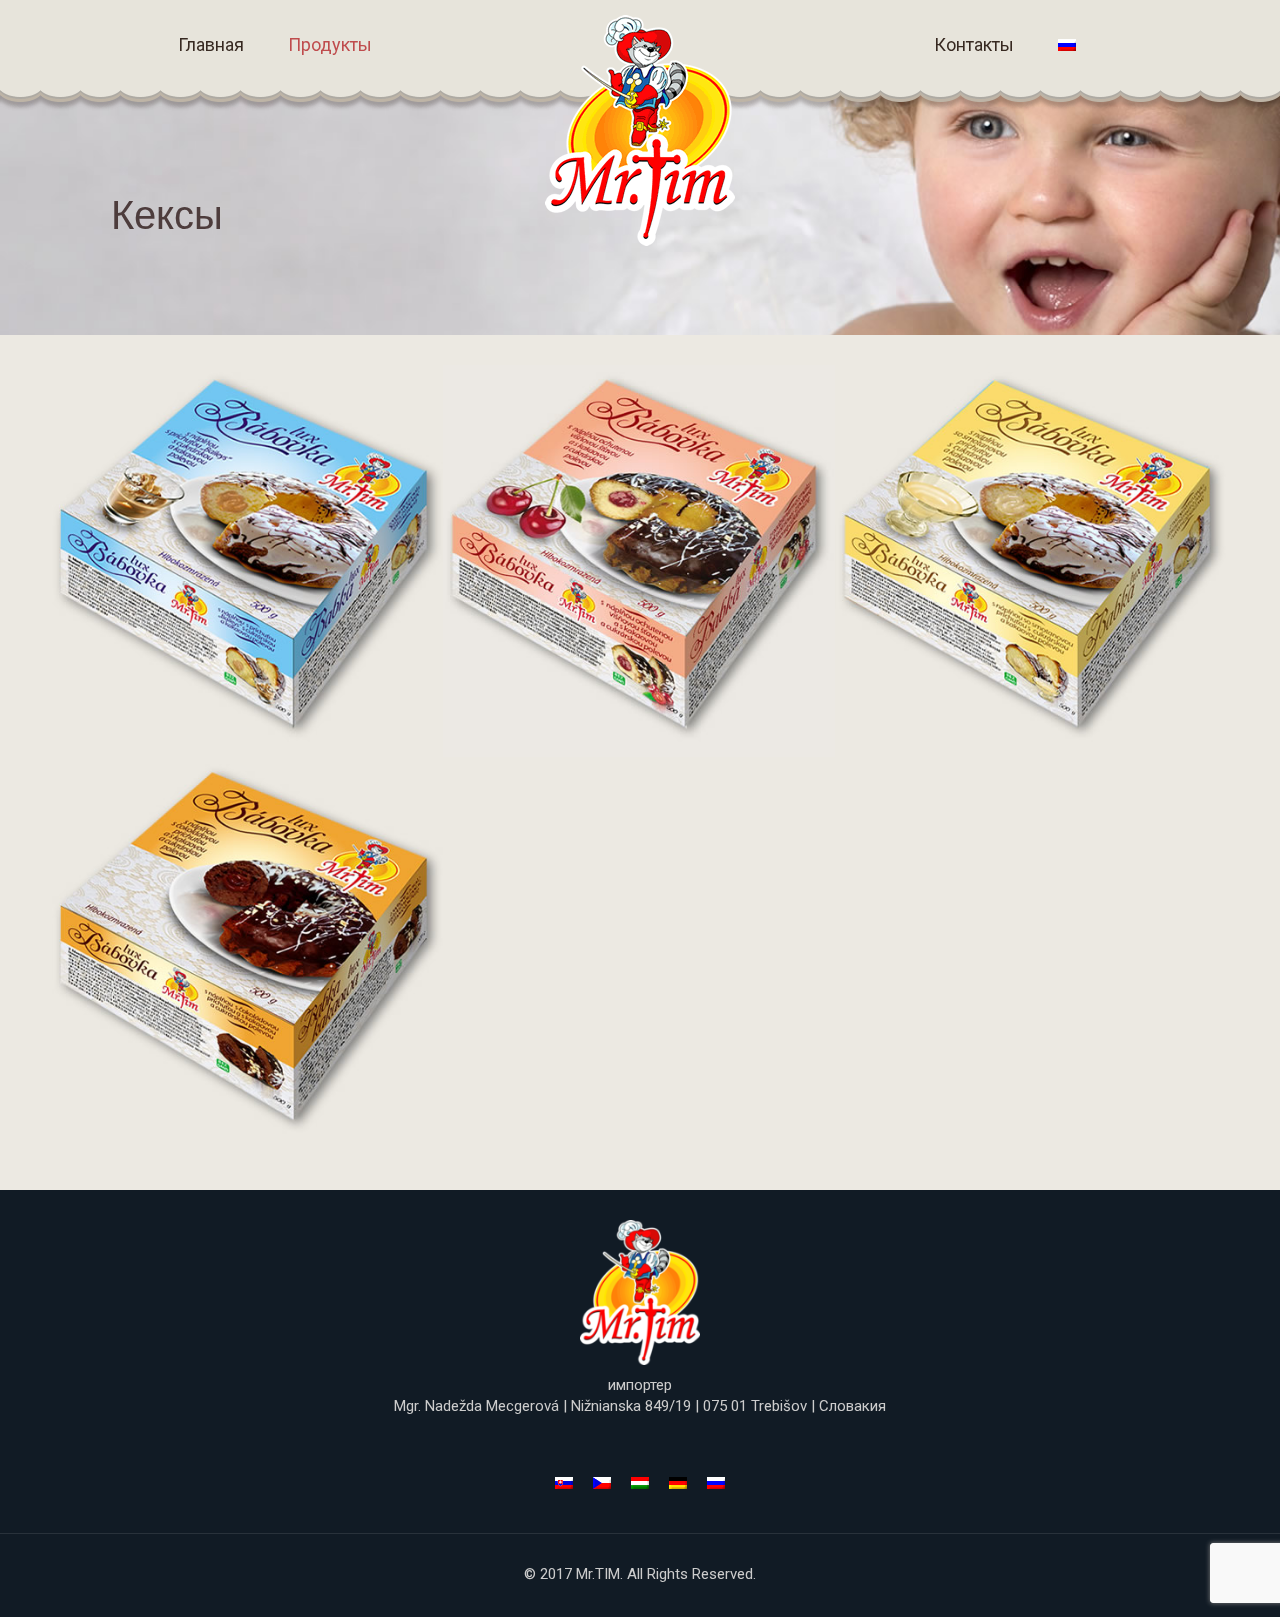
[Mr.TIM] (640, 130)
